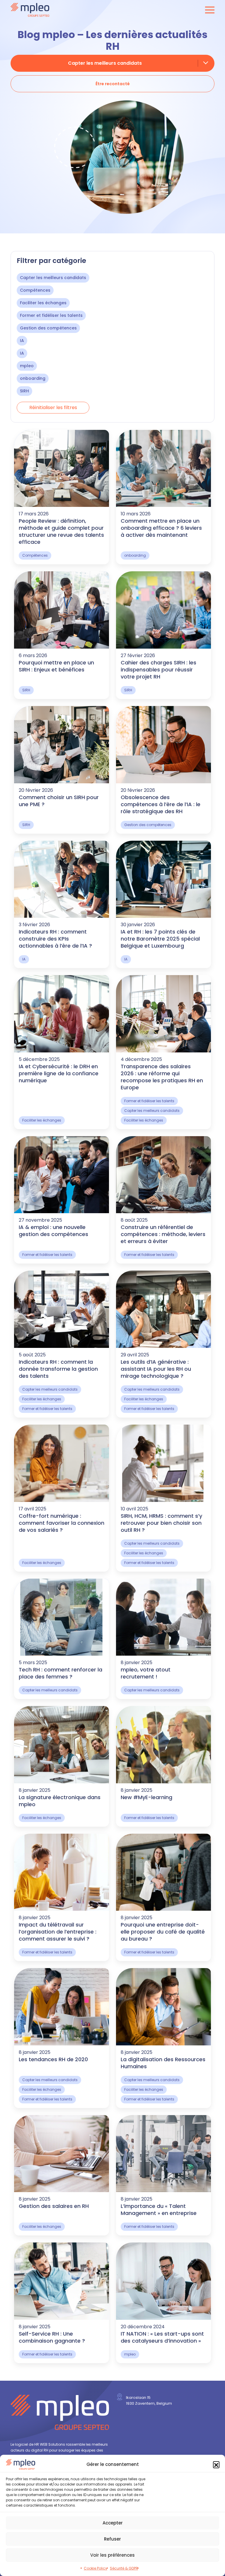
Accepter (113, 2523)
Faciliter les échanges (43, 303)
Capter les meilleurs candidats (53, 278)
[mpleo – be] (30, 10)
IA (22, 341)
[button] (216, 2464)
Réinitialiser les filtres (53, 407)
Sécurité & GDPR (124, 2568)
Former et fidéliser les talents (51, 315)
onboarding (33, 378)
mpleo (27, 366)
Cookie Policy (96, 2568)
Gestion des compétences (48, 328)
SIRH (24, 391)
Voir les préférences (112, 2555)
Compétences (35, 290)
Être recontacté (113, 84)
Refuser (112, 2539)
